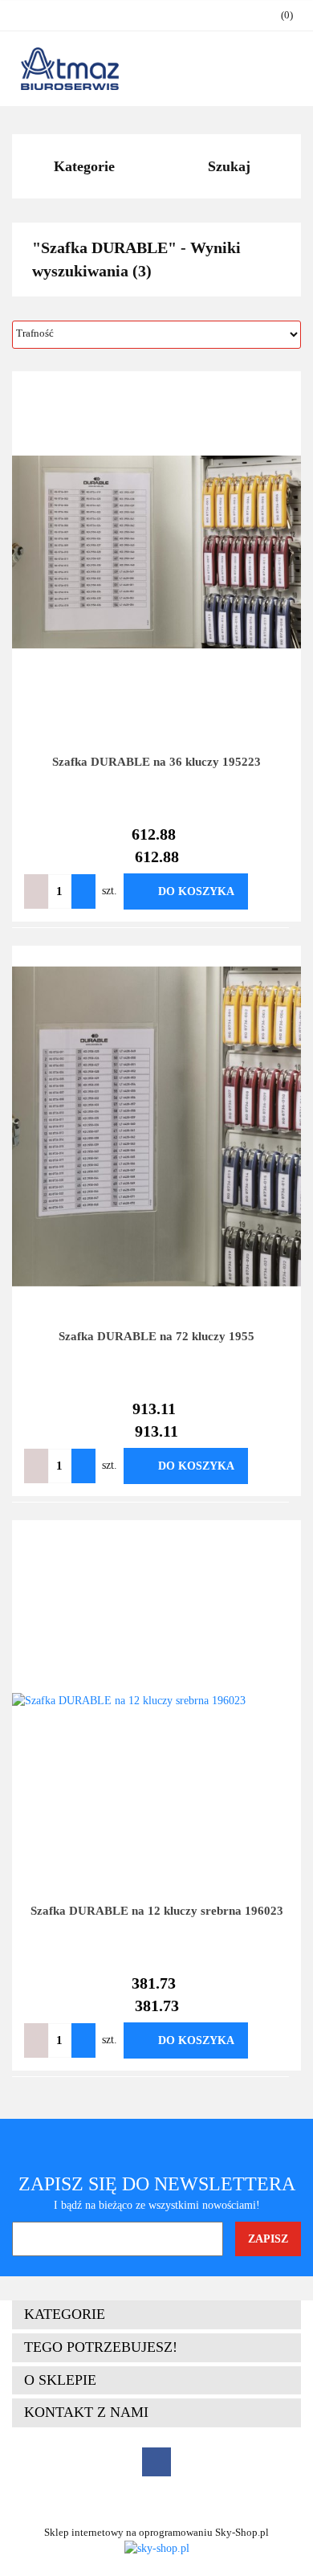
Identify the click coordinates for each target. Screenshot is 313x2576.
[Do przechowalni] (272, 891)
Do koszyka (196, 891)
